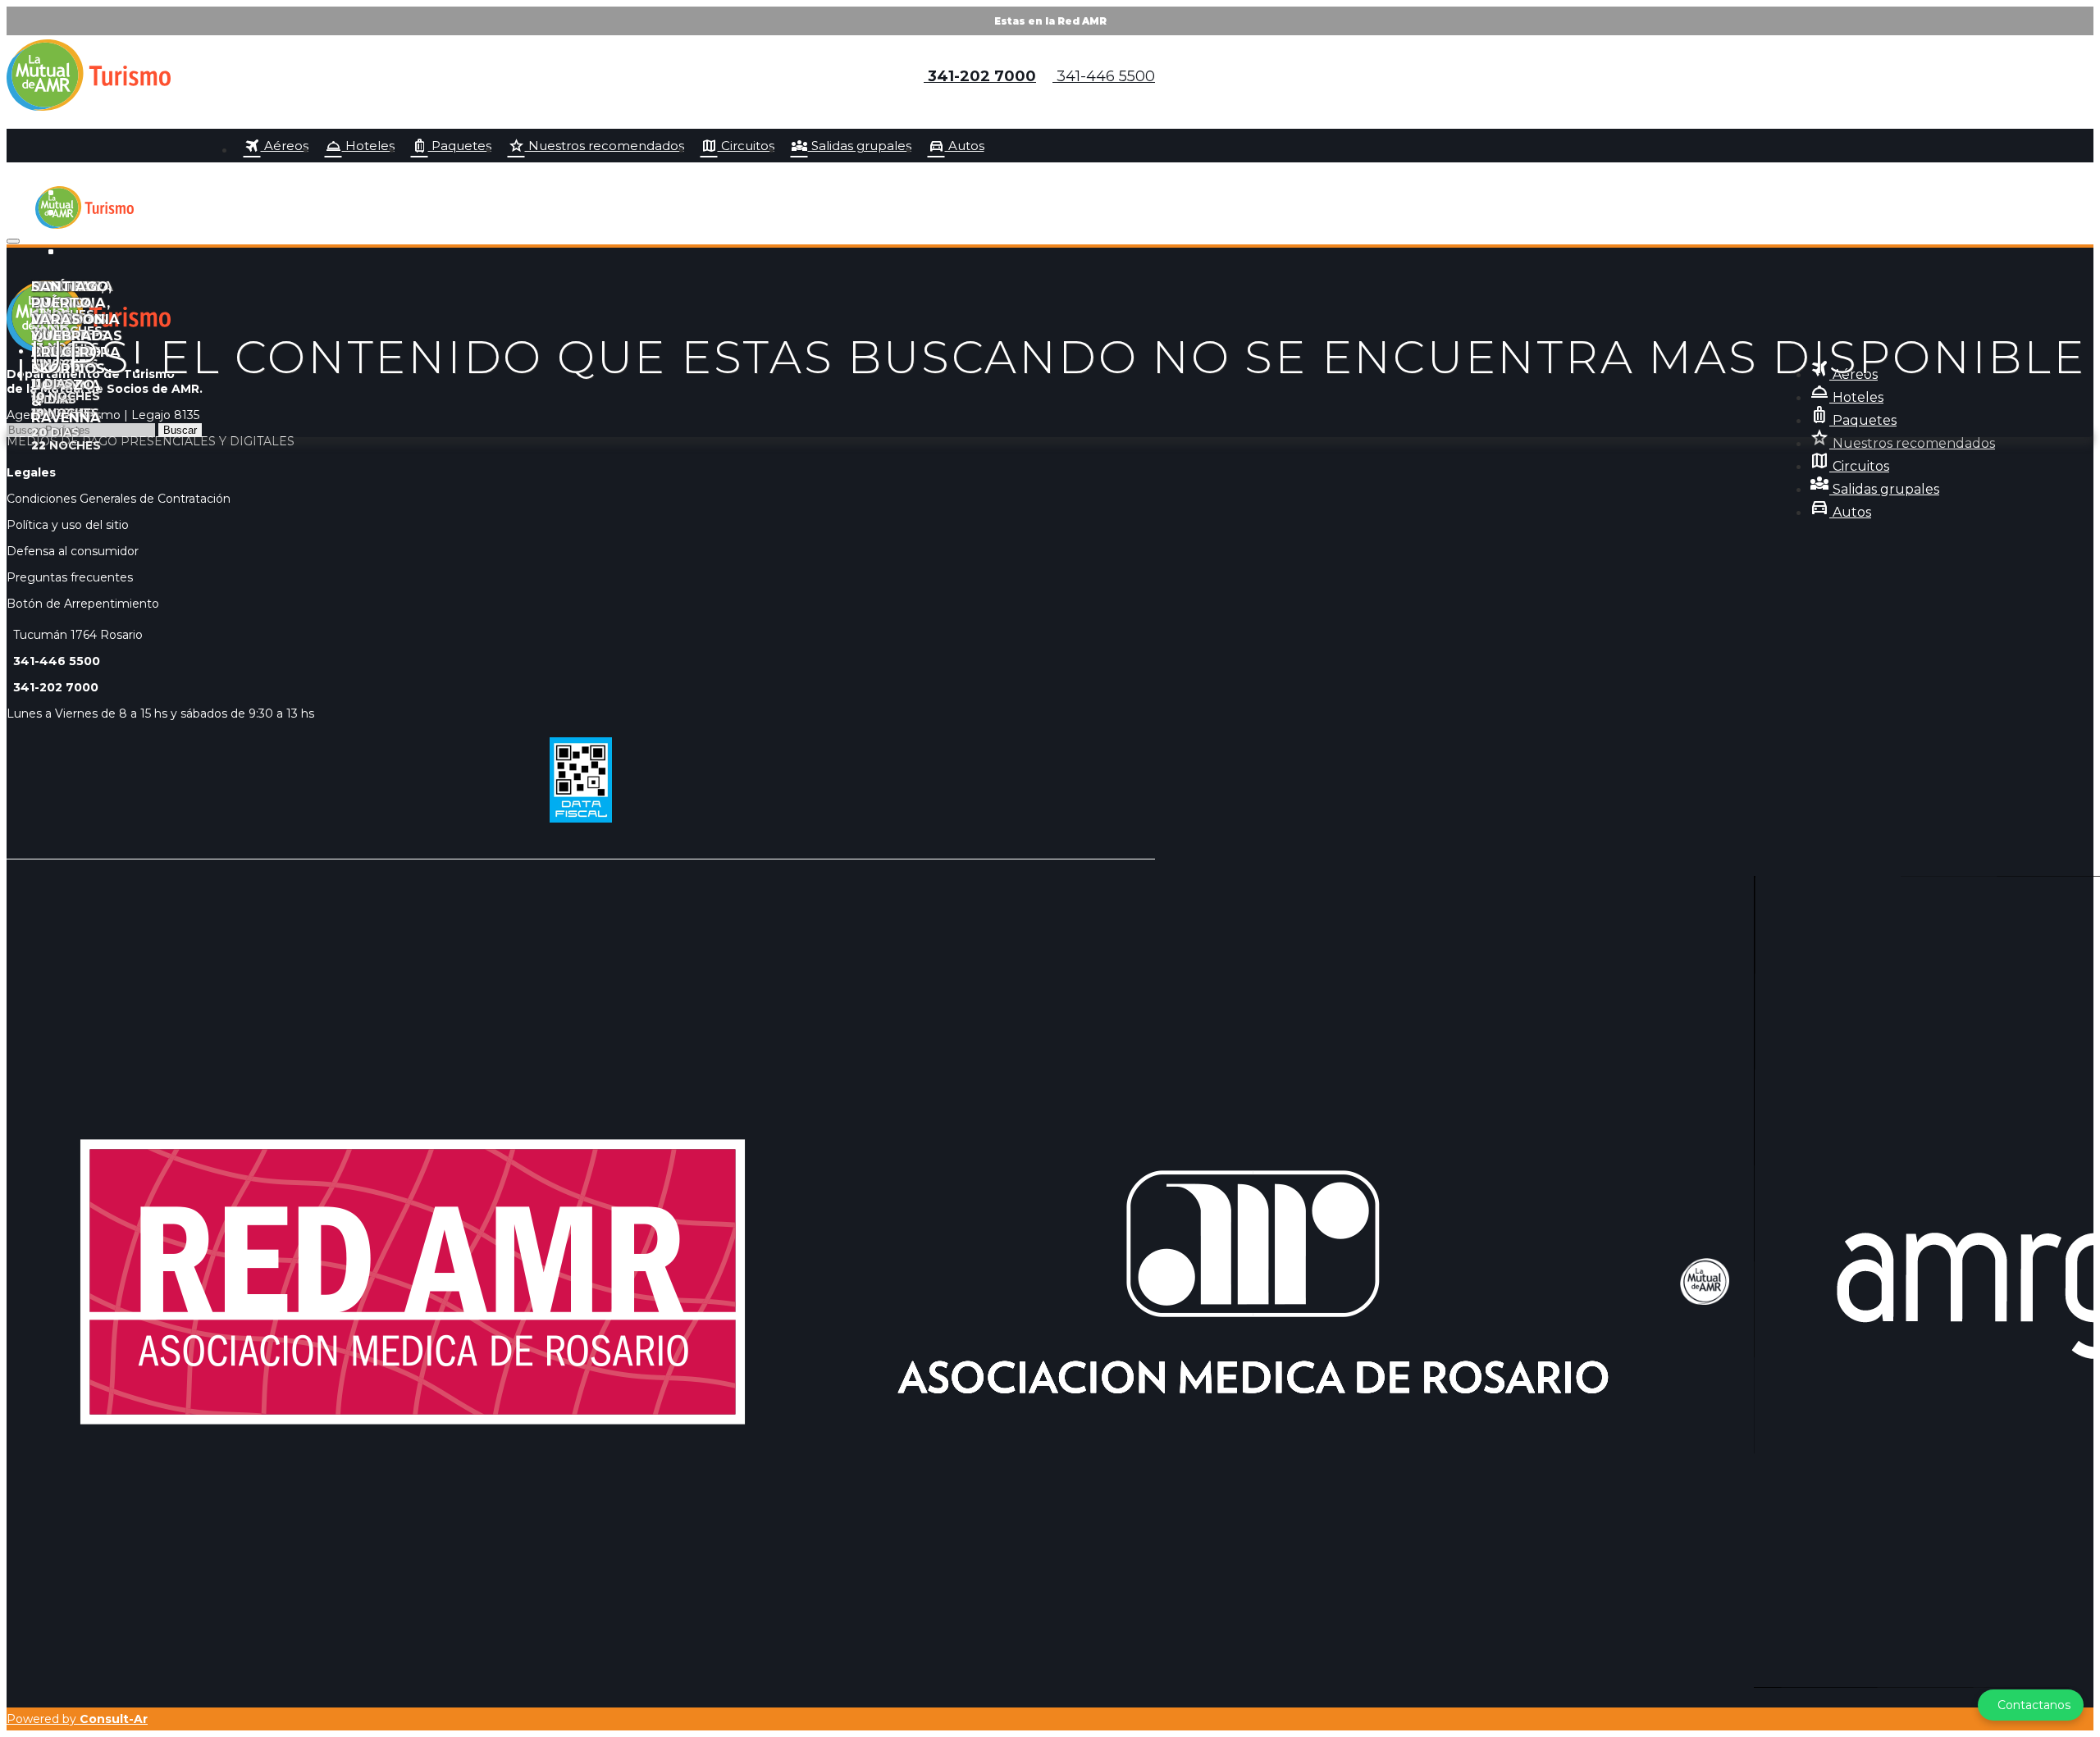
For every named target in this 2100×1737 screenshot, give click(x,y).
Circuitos (737, 146)
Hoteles (360, 146)
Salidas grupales (851, 146)
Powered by (77, 1719)
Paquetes (451, 146)
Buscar (180, 430)
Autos (956, 146)
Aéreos (276, 146)
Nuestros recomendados (596, 146)
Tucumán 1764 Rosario (75, 635)
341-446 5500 (1104, 76)
